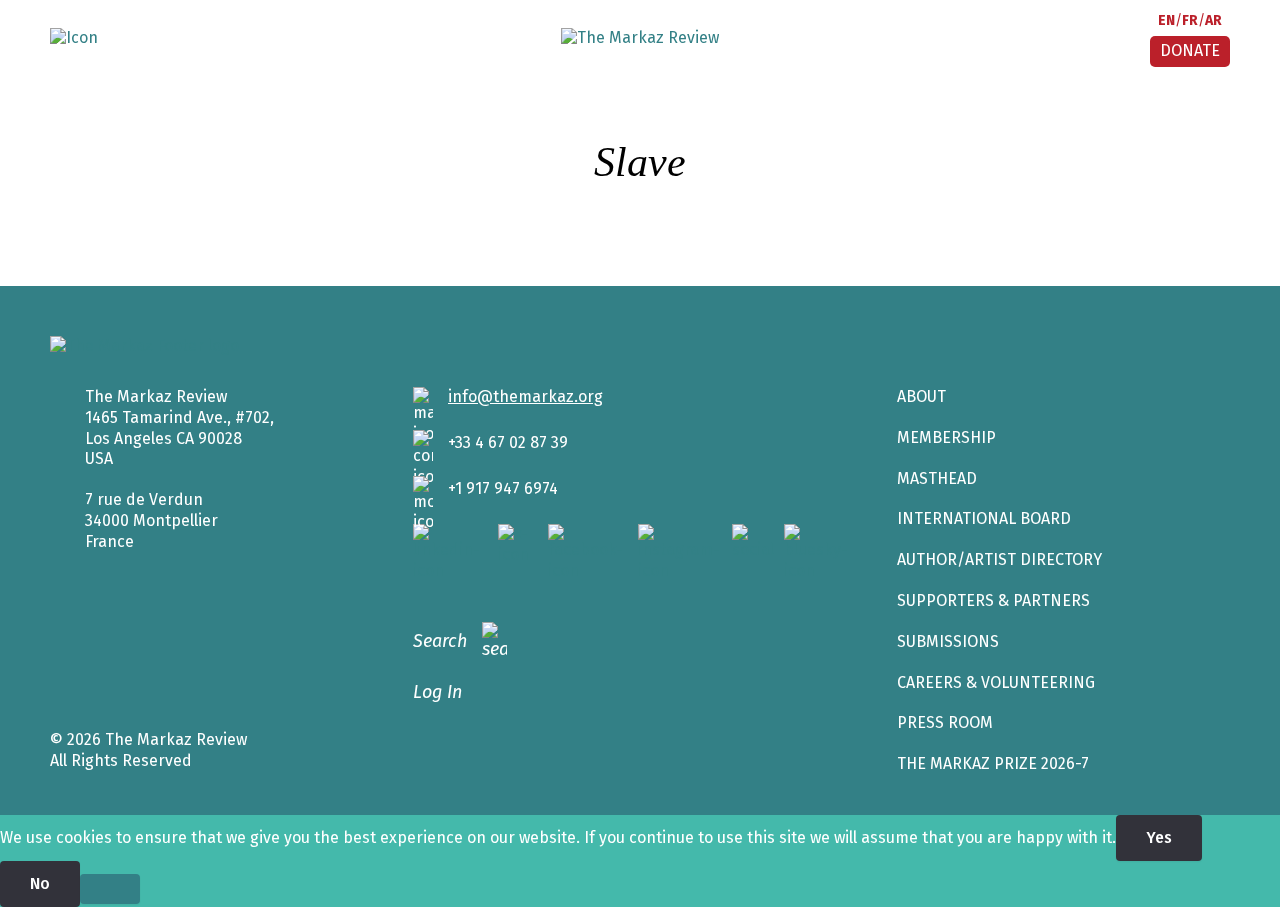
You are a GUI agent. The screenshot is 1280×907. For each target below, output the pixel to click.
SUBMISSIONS (948, 641)
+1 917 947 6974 (503, 488)
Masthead (937, 478)
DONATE (1190, 50)
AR (1213, 20)
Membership (946, 437)
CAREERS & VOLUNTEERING (996, 682)
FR (1190, 20)
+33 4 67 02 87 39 (508, 442)
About (921, 396)
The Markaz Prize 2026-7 (993, 763)
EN (1166, 20)
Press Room (945, 722)
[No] (110, 889)
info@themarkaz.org (525, 396)
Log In (437, 692)
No (40, 883)
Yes (1159, 837)
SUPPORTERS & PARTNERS (993, 600)
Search (440, 641)
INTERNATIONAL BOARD (984, 518)
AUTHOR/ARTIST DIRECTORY (999, 559)
